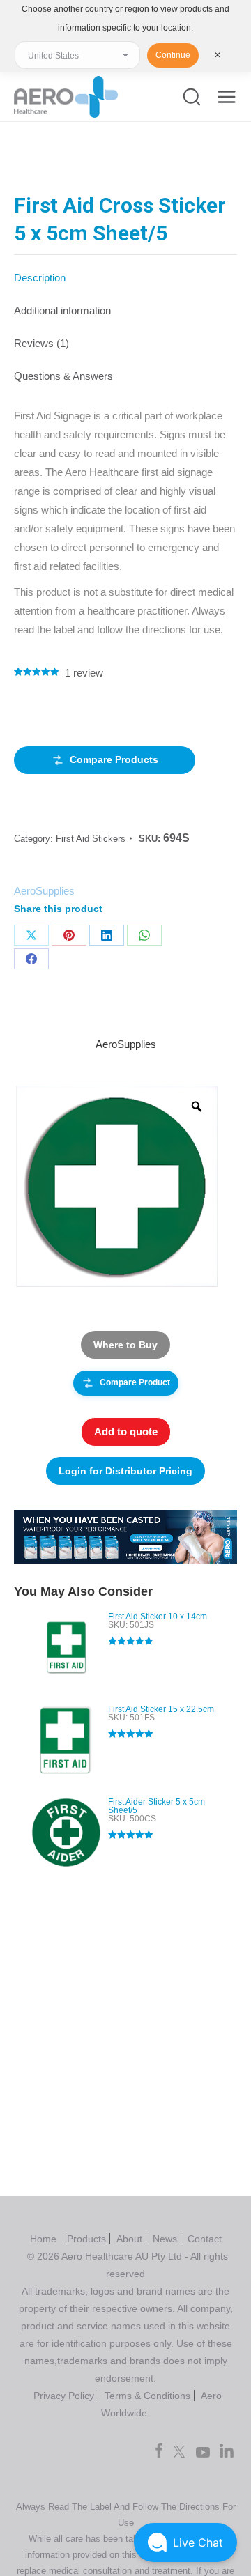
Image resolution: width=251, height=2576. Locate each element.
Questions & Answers (63, 376)
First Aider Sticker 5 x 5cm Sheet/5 (157, 1806)
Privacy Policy (64, 2396)
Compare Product (135, 1382)
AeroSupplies (44, 891)
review (84, 673)
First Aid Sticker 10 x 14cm (158, 1617)
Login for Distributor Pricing (125, 1471)
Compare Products (114, 759)
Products (86, 2239)
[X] (31, 935)
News (165, 2239)
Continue (173, 55)
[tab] (125, 271)
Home (45, 2239)
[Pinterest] (69, 935)
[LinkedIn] (107, 935)
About (129, 2239)
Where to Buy (125, 1345)
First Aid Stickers (91, 839)
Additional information (62, 310)
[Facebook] (31, 959)
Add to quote (126, 1432)
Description (40, 278)
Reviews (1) (41, 343)
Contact (205, 2239)
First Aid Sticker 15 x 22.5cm (161, 1709)
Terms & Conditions (147, 2396)
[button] (185, 2543)
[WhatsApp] (144, 935)
